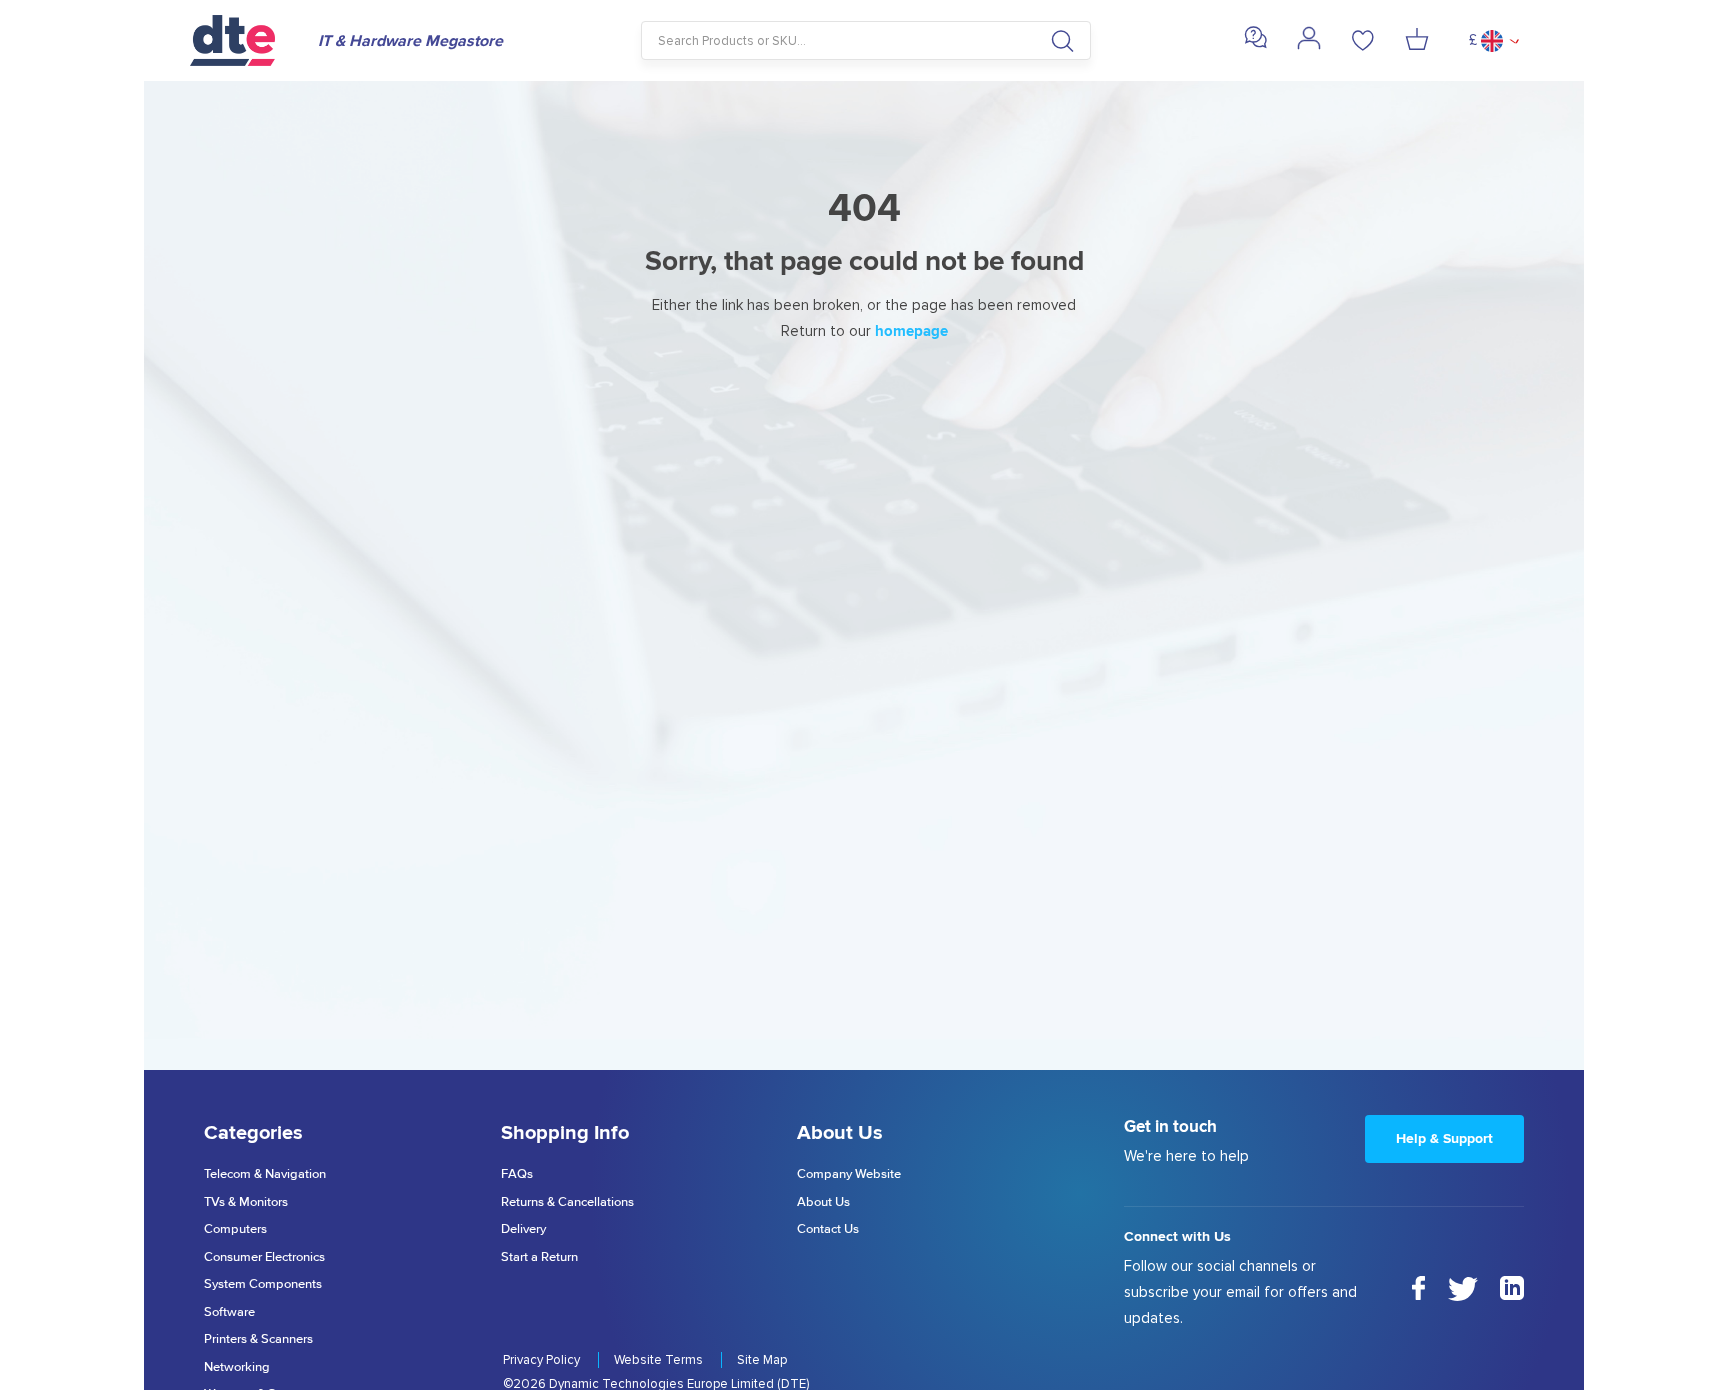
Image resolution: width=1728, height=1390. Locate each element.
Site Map (762, 1360)
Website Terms (660, 1360)
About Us (823, 1202)
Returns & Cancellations (567, 1202)
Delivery (523, 1229)
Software (229, 1312)
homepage (911, 331)
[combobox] (866, 40)
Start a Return (539, 1257)
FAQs (517, 1174)
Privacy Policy (543, 1360)
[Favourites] (1363, 41)
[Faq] (1255, 45)
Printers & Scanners (258, 1339)
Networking (237, 1367)
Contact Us (828, 1229)
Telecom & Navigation (265, 1174)
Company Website (849, 1174)
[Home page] (244, 40)
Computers (235, 1229)
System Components (263, 1284)
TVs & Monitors (246, 1202)
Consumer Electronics (264, 1257)
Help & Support (1444, 1138)
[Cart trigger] (1417, 41)
